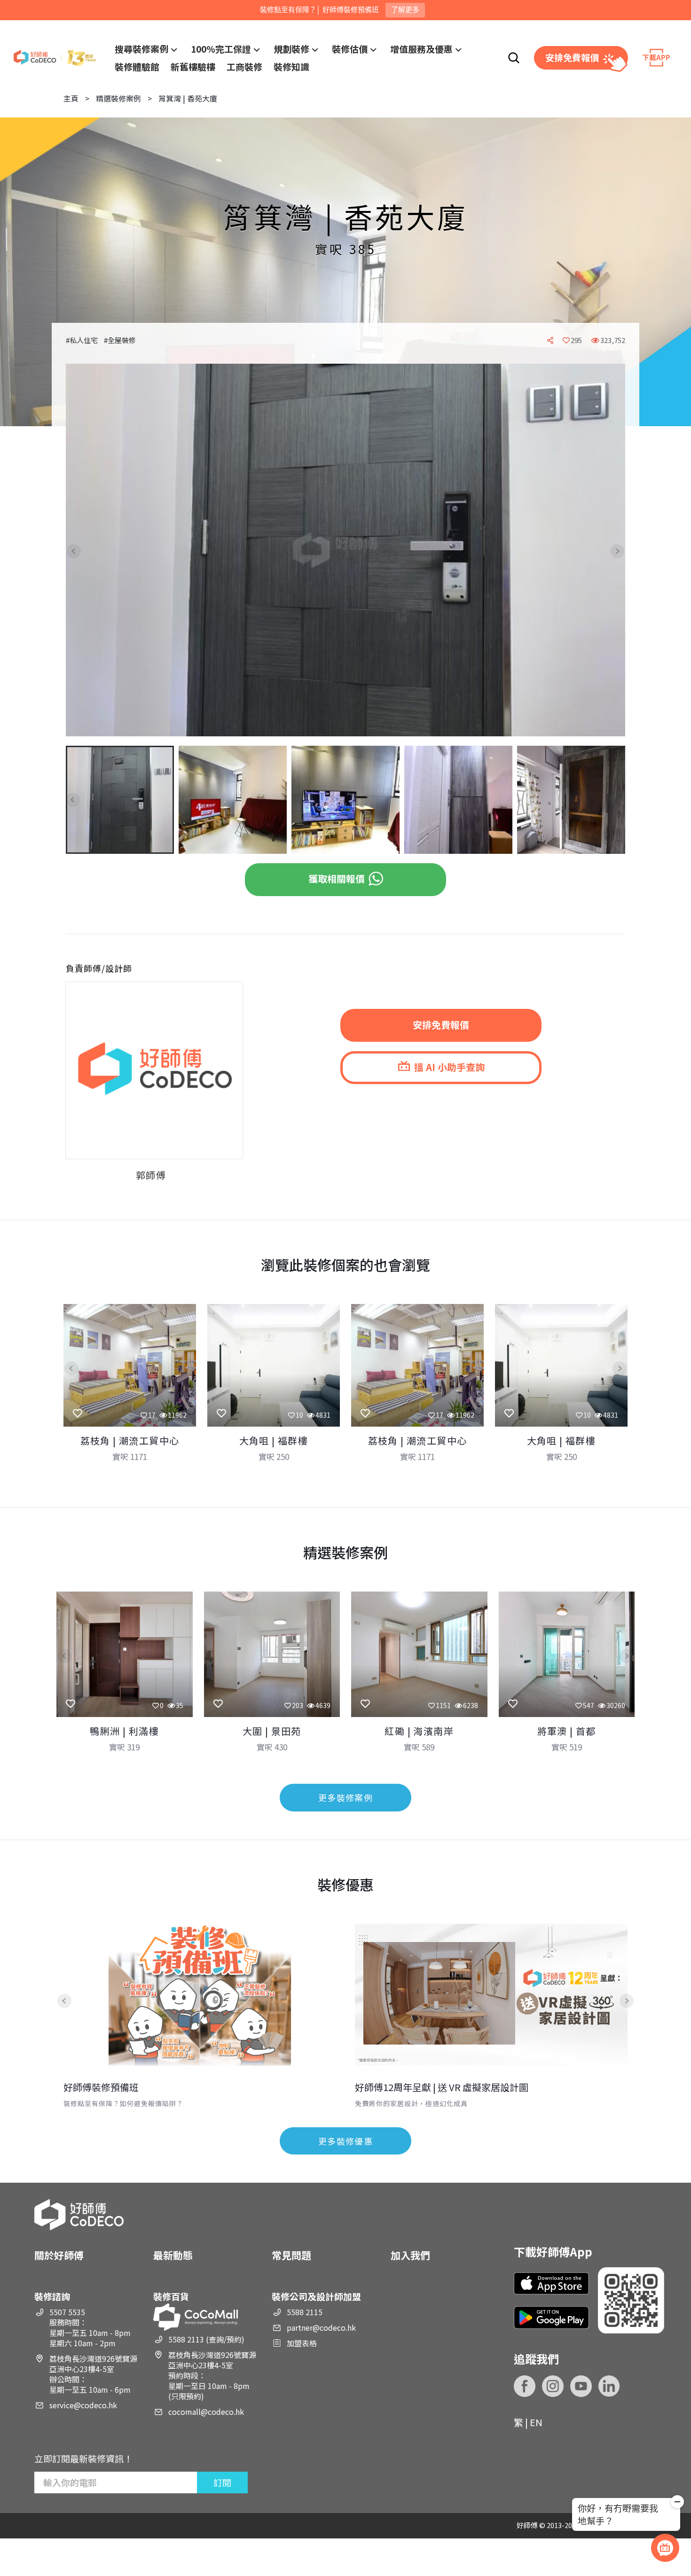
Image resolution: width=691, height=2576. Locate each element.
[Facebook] (525, 2386)
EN (536, 2422)
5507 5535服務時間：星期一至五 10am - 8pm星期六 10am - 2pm (90, 2327)
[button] (81, 551)
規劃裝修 (291, 49)
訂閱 (222, 2482)
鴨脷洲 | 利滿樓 (124, 1731)
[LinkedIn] (609, 2386)
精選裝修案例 (118, 98)
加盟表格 (302, 2343)
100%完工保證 (221, 49)
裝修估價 (350, 49)
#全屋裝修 (120, 340)
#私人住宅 (82, 340)
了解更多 (405, 10)
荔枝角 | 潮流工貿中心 (130, 1440)
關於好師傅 (59, 2255)
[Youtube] (581, 2386)
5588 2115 (305, 2312)
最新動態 (173, 2255)
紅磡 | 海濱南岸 (419, 1731)
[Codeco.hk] (55, 58)
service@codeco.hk (83, 2405)
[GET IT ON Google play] (551, 2317)
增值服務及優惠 (421, 49)
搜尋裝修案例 (141, 49)
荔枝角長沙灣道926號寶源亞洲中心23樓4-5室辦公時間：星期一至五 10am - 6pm (93, 2374)
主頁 (71, 98)
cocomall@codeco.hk (206, 2412)
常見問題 (291, 2255)
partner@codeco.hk (321, 2327)
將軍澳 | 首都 (567, 1731)
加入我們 (410, 2255)
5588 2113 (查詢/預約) (206, 2339)
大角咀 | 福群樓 (274, 1440)
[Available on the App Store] (551, 2283)
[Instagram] (553, 2386)
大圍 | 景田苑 (272, 1731)
